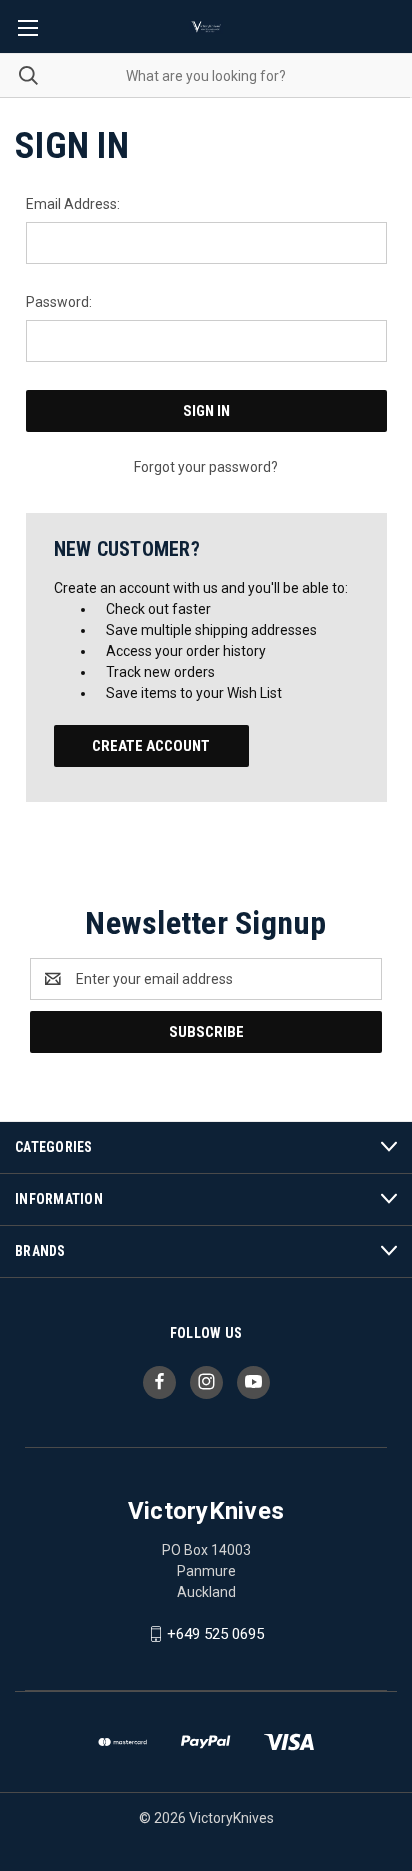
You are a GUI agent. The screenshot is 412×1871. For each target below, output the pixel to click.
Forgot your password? (206, 467)
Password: (59, 302)
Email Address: (73, 204)
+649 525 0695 (215, 1634)
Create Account (151, 746)
